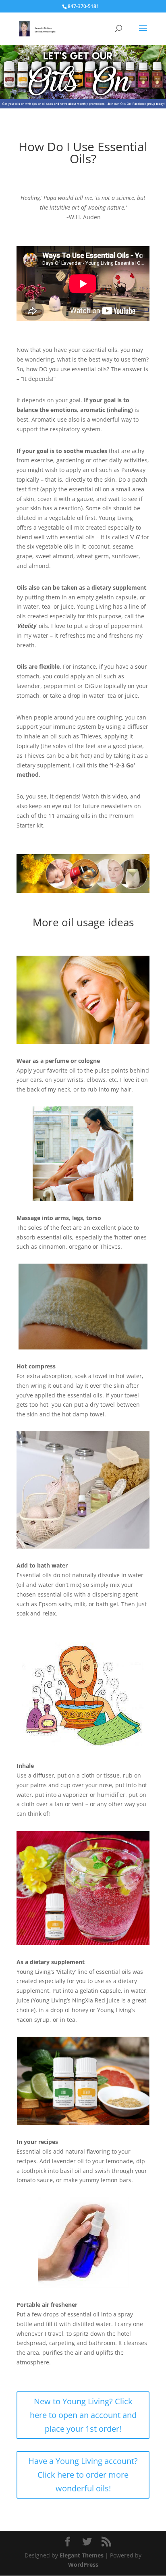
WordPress (83, 2565)
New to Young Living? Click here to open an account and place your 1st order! (83, 2415)
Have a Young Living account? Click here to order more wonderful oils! (83, 2475)
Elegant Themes (82, 2555)
